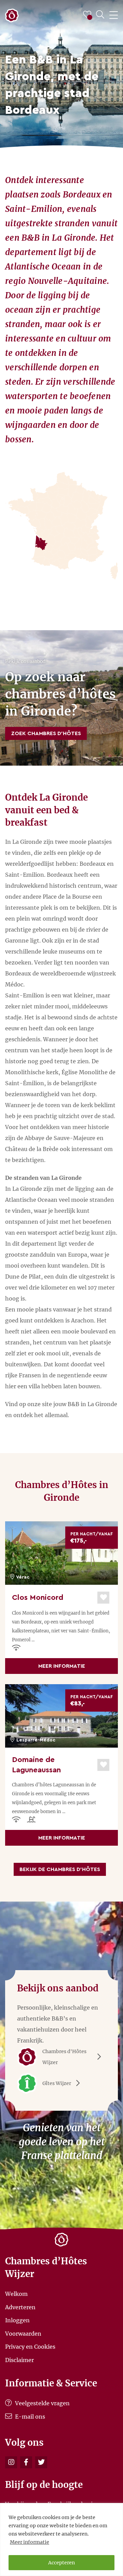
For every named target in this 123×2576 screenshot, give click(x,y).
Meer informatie (30, 2542)
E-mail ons (29, 2417)
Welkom (16, 2294)
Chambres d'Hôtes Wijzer (64, 2057)
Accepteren (61, 2563)
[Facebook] (26, 2462)
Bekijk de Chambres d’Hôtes (60, 1869)
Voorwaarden (23, 2333)
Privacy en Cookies (30, 2347)
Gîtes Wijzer (57, 2083)
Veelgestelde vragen (42, 2403)
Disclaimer (19, 2360)
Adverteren (20, 2307)
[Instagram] (11, 2462)
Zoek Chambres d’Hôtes (46, 733)
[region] (61, 2539)
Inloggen (17, 2320)
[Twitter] (41, 2462)
